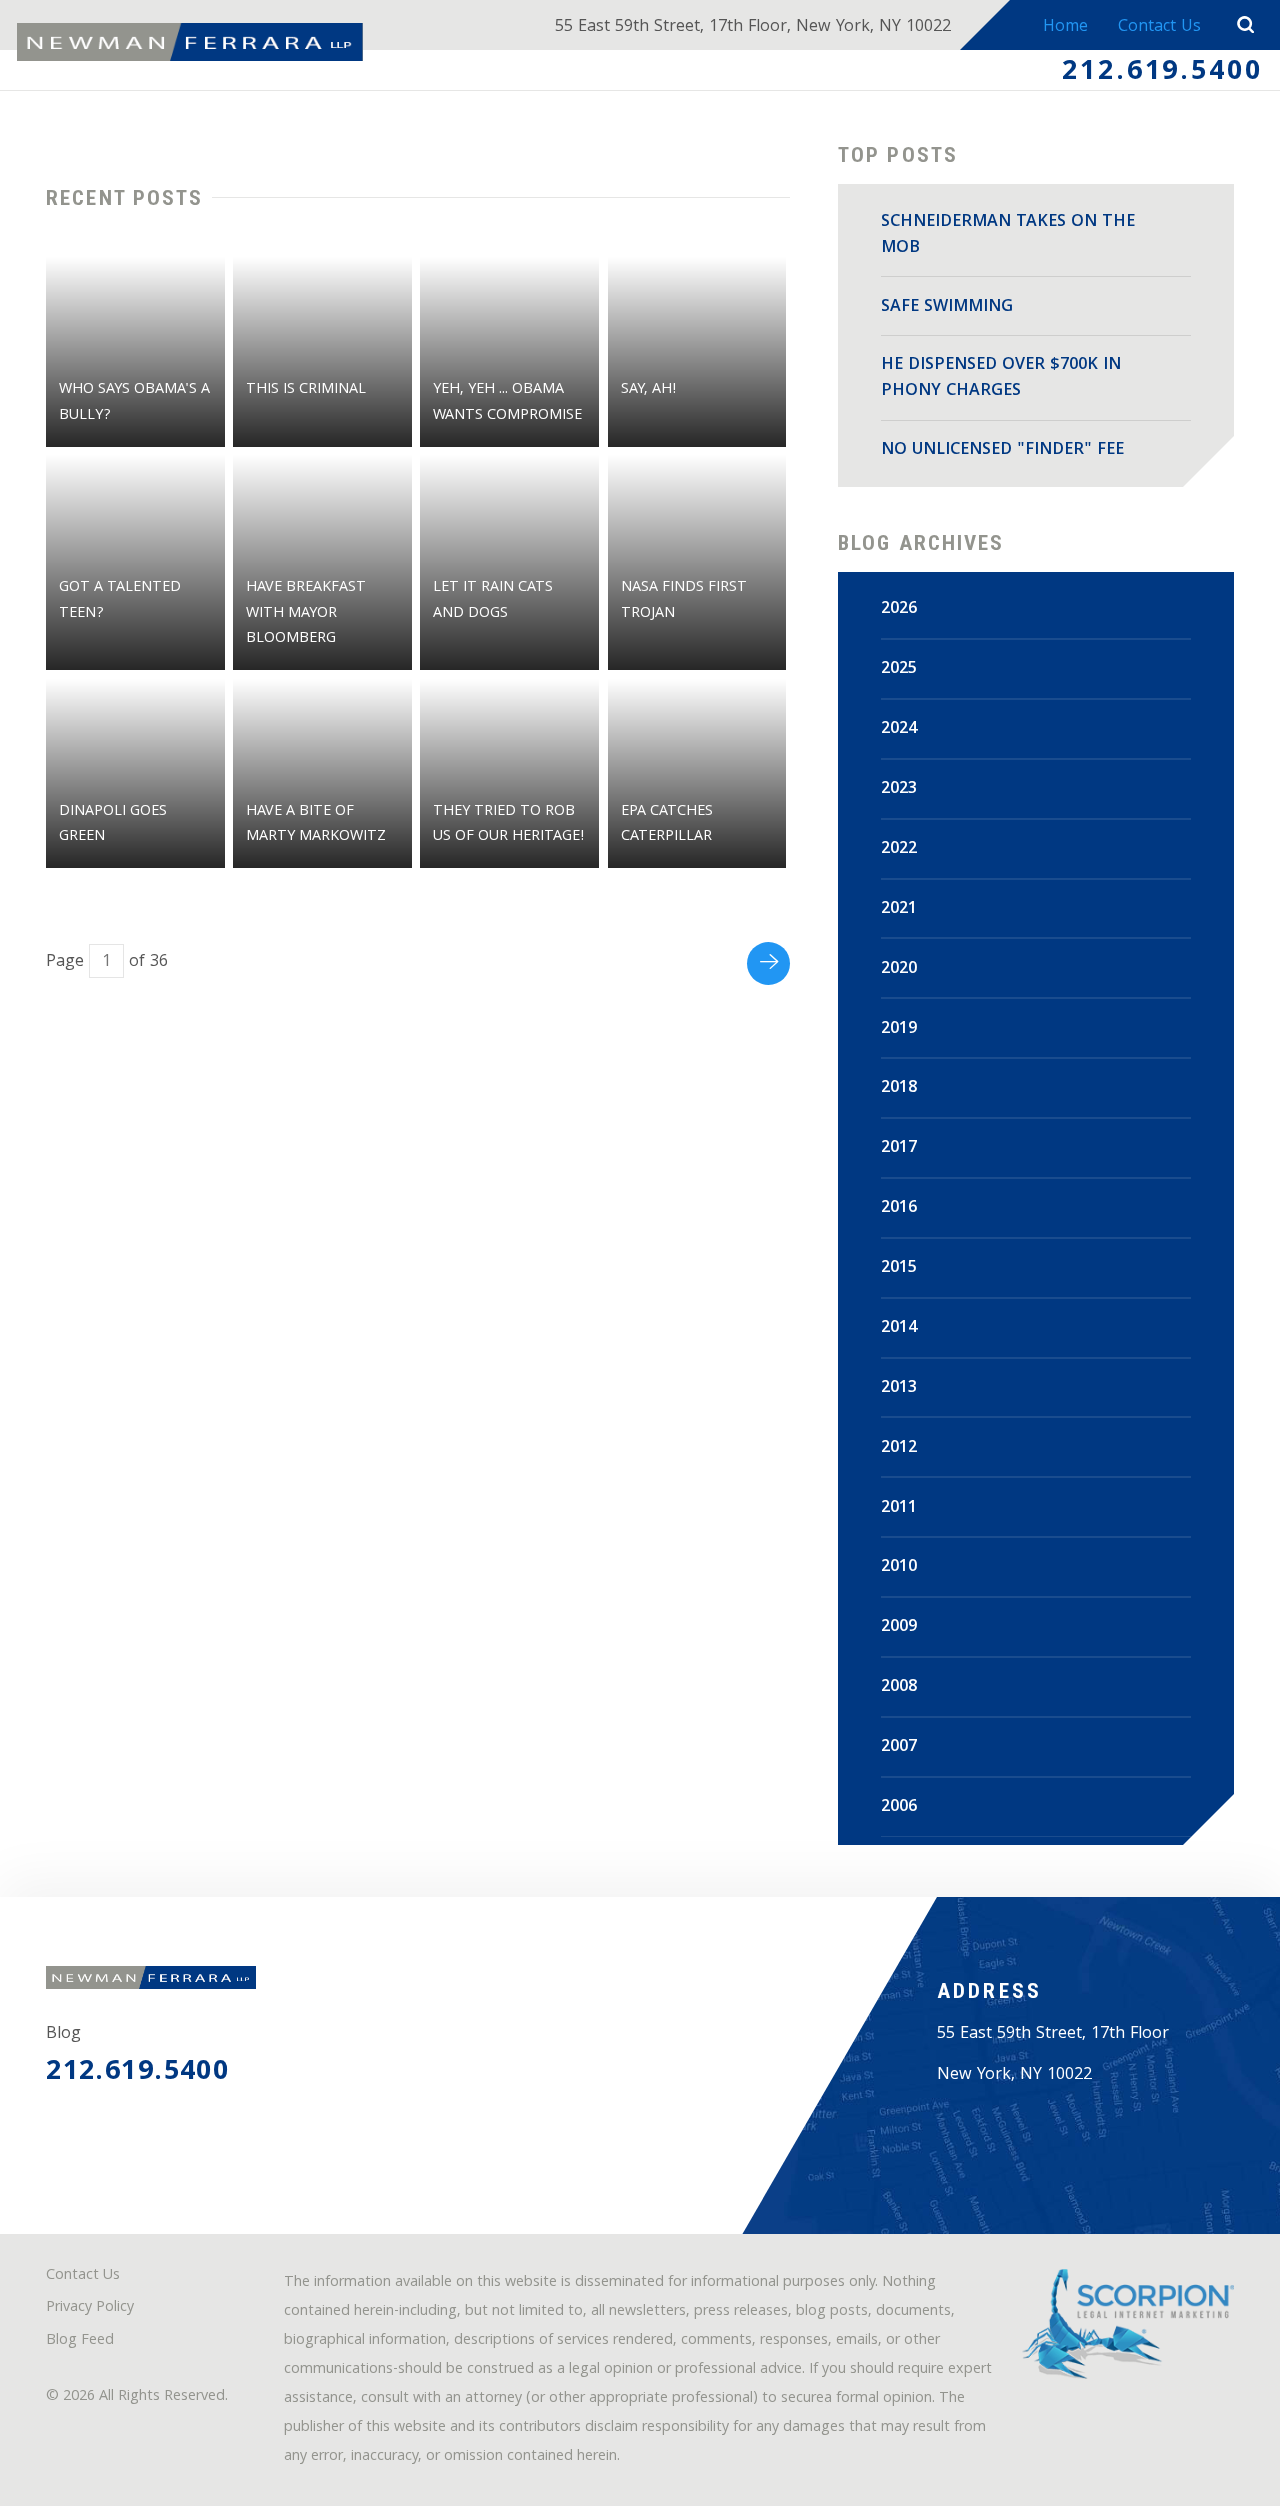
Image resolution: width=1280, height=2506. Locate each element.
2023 (899, 789)
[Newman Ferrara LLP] (190, 42)
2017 (899, 1148)
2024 (899, 729)
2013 (899, 1388)
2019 (899, 1029)
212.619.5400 (1162, 73)
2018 (899, 1088)
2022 (899, 849)
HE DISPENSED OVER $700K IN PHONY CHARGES (1001, 378)
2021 (899, 909)
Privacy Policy (90, 2308)
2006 (899, 1807)
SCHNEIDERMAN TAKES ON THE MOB (1008, 235)
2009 (899, 1627)
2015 (899, 1268)
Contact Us (1159, 27)
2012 (899, 1448)
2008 (899, 1687)
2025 (899, 669)
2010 (899, 1567)
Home (1065, 27)
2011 (899, 1508)
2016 (899, 1208)
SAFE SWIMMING (947, 307)
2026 (899, 609)
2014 (899, 1328)
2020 (899, 969)
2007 (899, 1747)
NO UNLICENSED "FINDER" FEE (1002, 450)
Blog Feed (80, 2341)
